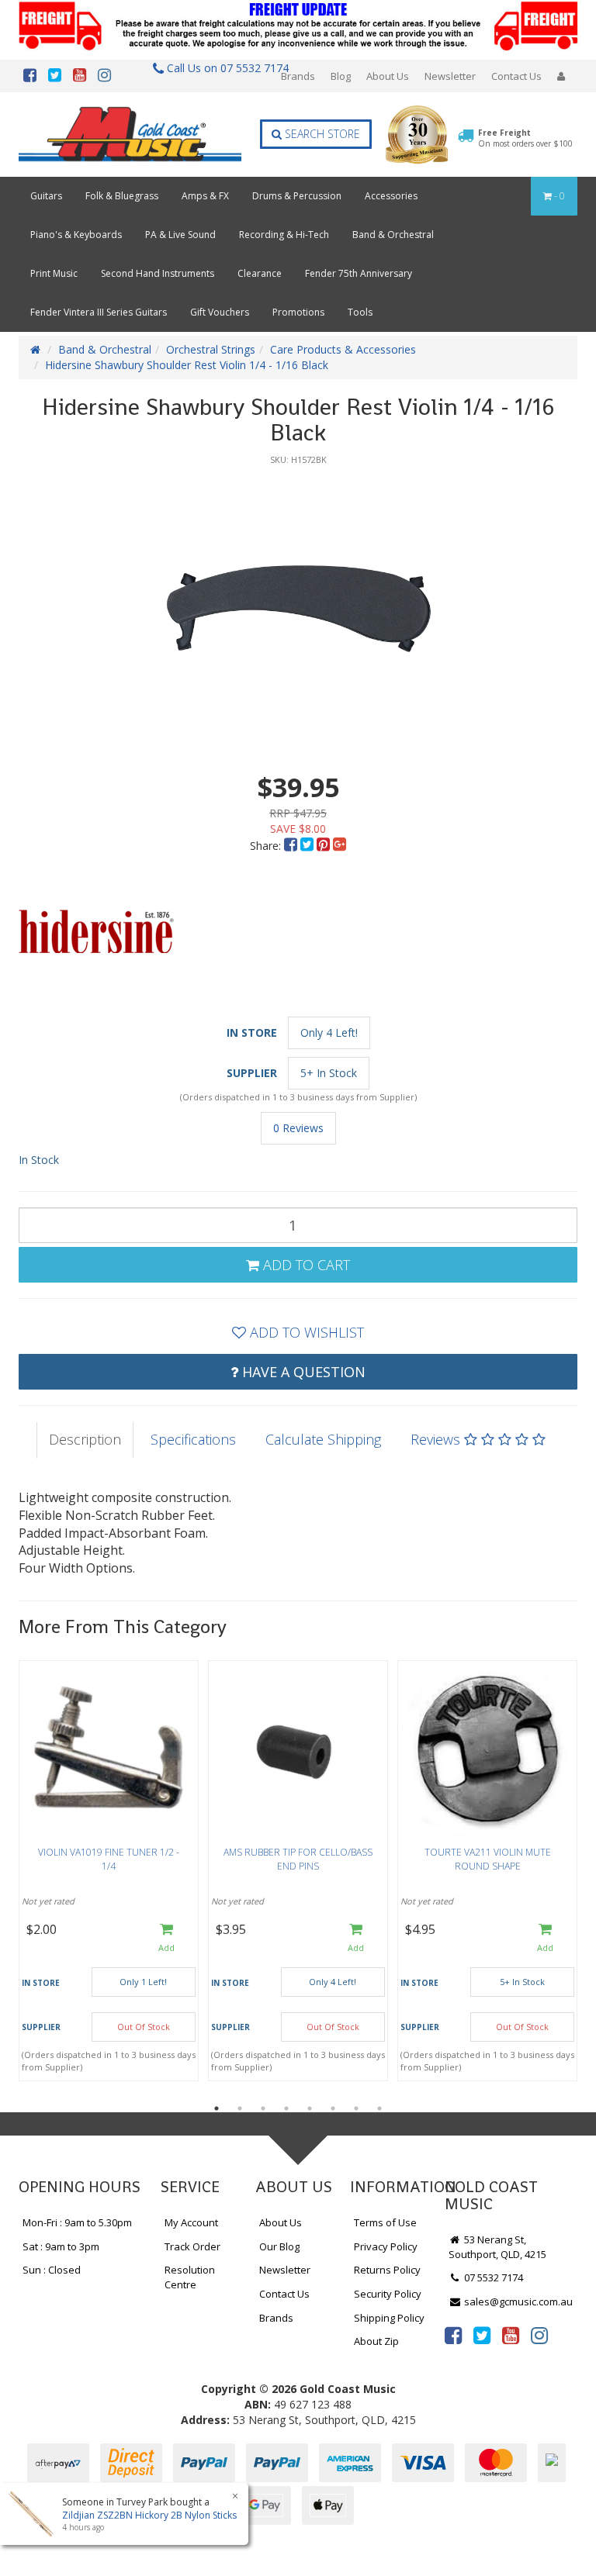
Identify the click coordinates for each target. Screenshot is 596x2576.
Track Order (192, 2246)
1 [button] (217, 2108)
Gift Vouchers (220, 312)
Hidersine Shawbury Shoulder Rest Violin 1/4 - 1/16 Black (187, 365)
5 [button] (310, 2108)
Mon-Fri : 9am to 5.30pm (77, 2222)
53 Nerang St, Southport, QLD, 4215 (497, 2247)
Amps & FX (205, 196)
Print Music (54, 273)
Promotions (298, 312)
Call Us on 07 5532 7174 (223, 68)
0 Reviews (298, 1128)
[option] (298, 609)
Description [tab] (85, 1439)
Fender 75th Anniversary (359, 273)
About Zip (376, 2341)
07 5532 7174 (492, 2277)
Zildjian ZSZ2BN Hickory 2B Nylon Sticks (149, 2515)
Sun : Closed (52, 2270)
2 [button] (240, 2108)
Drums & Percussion (297, 196)
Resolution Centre (190, 2277)
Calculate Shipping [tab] (323, 1439)
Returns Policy (387, 2270)
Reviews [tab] (437, 1439)
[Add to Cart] (166, 1938)
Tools (360, 312)
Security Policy (388, 2294)
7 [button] (356, 2108)
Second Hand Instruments (158, 273)
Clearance (260, 273)
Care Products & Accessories (343, 349)
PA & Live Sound (180, 235)
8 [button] (379, 2108)
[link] (453, 2335)
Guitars (46, 196)
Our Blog (279, 2246)
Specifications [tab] (193, 1439)
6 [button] (333, 2108)
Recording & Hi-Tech (284, 235)
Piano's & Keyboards (76, 235)
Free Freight (525, 138)
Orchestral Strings (211, 349)
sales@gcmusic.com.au (517, 2301)
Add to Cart (305, 1265)
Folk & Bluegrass (122, 196)
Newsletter (450, 76)
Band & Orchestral (393, 235)
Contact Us (516, 76)
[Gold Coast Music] (130, 134)
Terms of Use (385, 2222)
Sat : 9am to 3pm (61, 2246)
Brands (298, 76)
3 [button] (263, 2108)
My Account (191, 2222)
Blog (341, 76)
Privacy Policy (386, 2246)
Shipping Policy (389, 2318)
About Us (388, 76)
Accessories (391, 196)
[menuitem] (292, 846)
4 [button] (286, 2108)
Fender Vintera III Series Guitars (99, 312)
